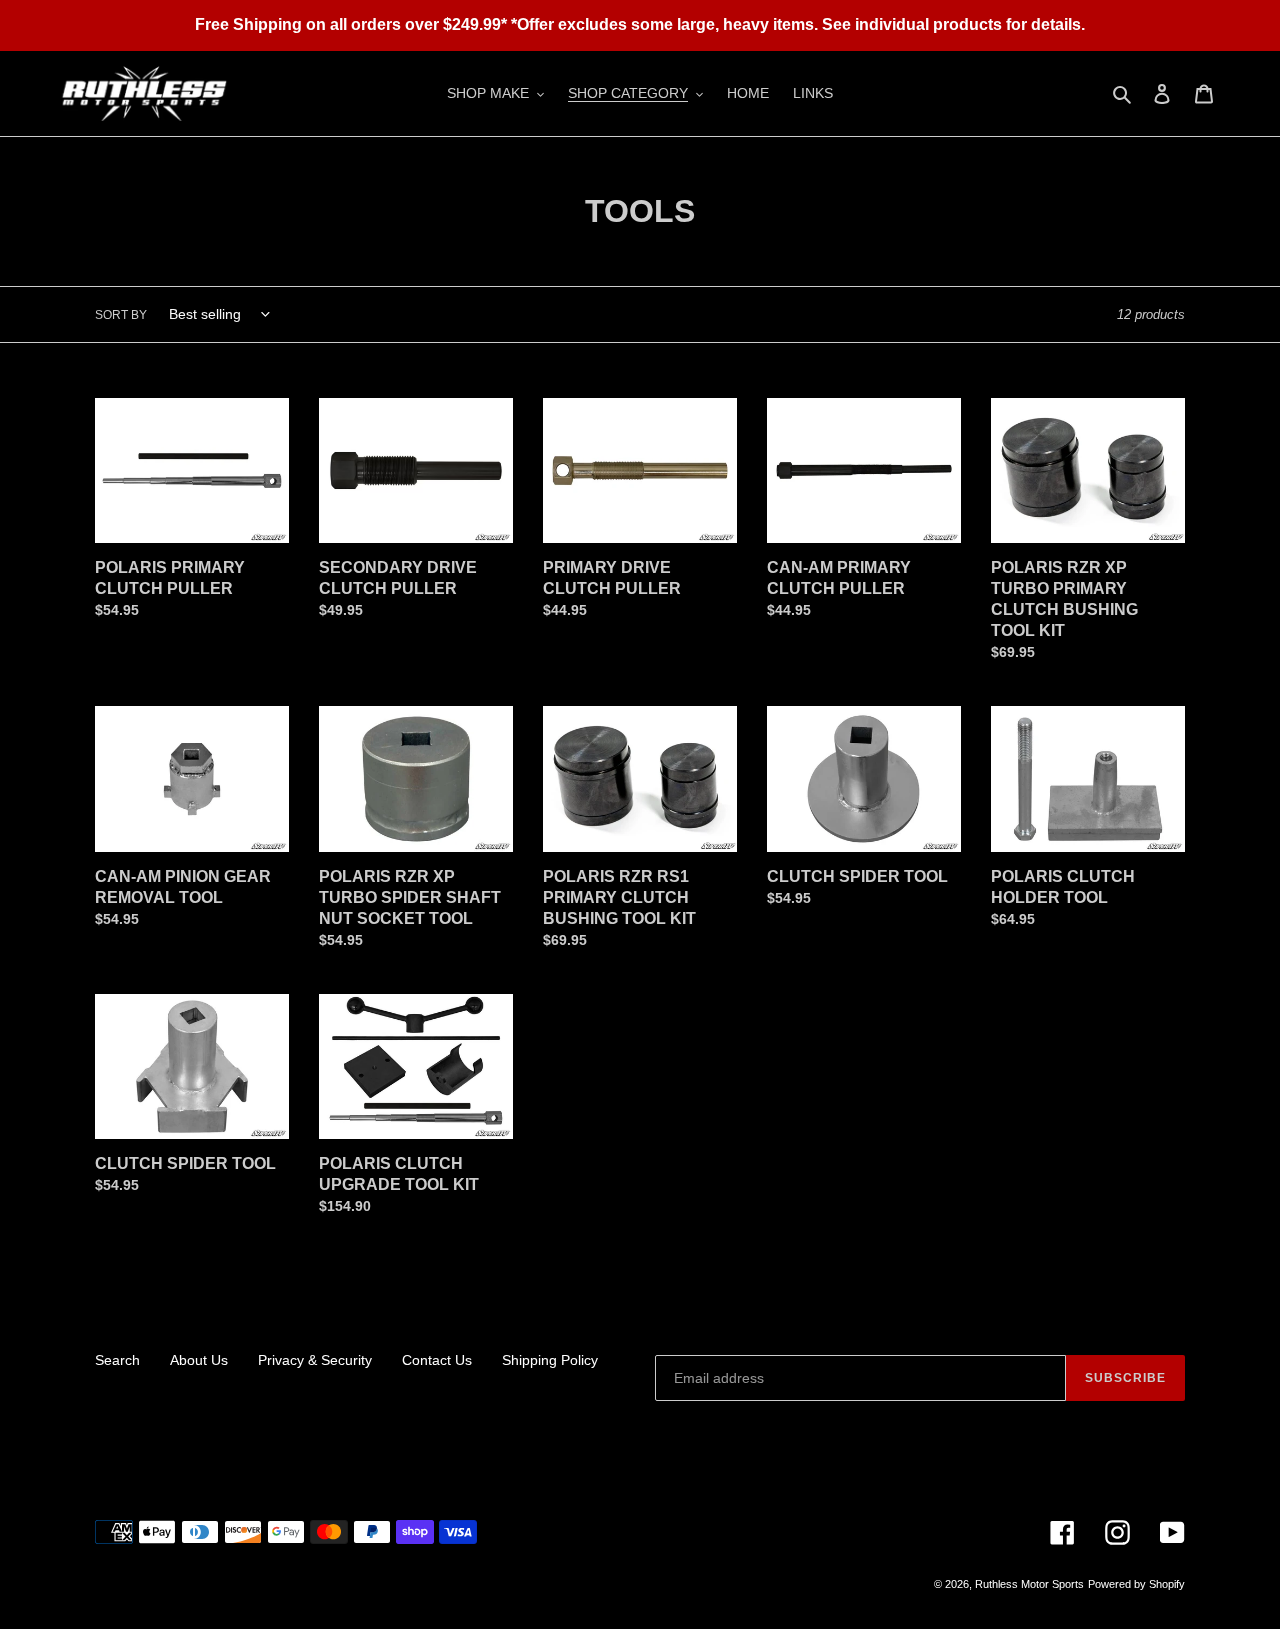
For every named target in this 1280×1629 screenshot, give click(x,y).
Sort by (121, 315)
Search (117, 1360)
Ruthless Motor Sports (1029, 1584)
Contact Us (437, 1360)
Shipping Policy (550, 1360)
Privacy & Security (315, 1360)
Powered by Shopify (1136, 1584)
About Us (199, 1360)
